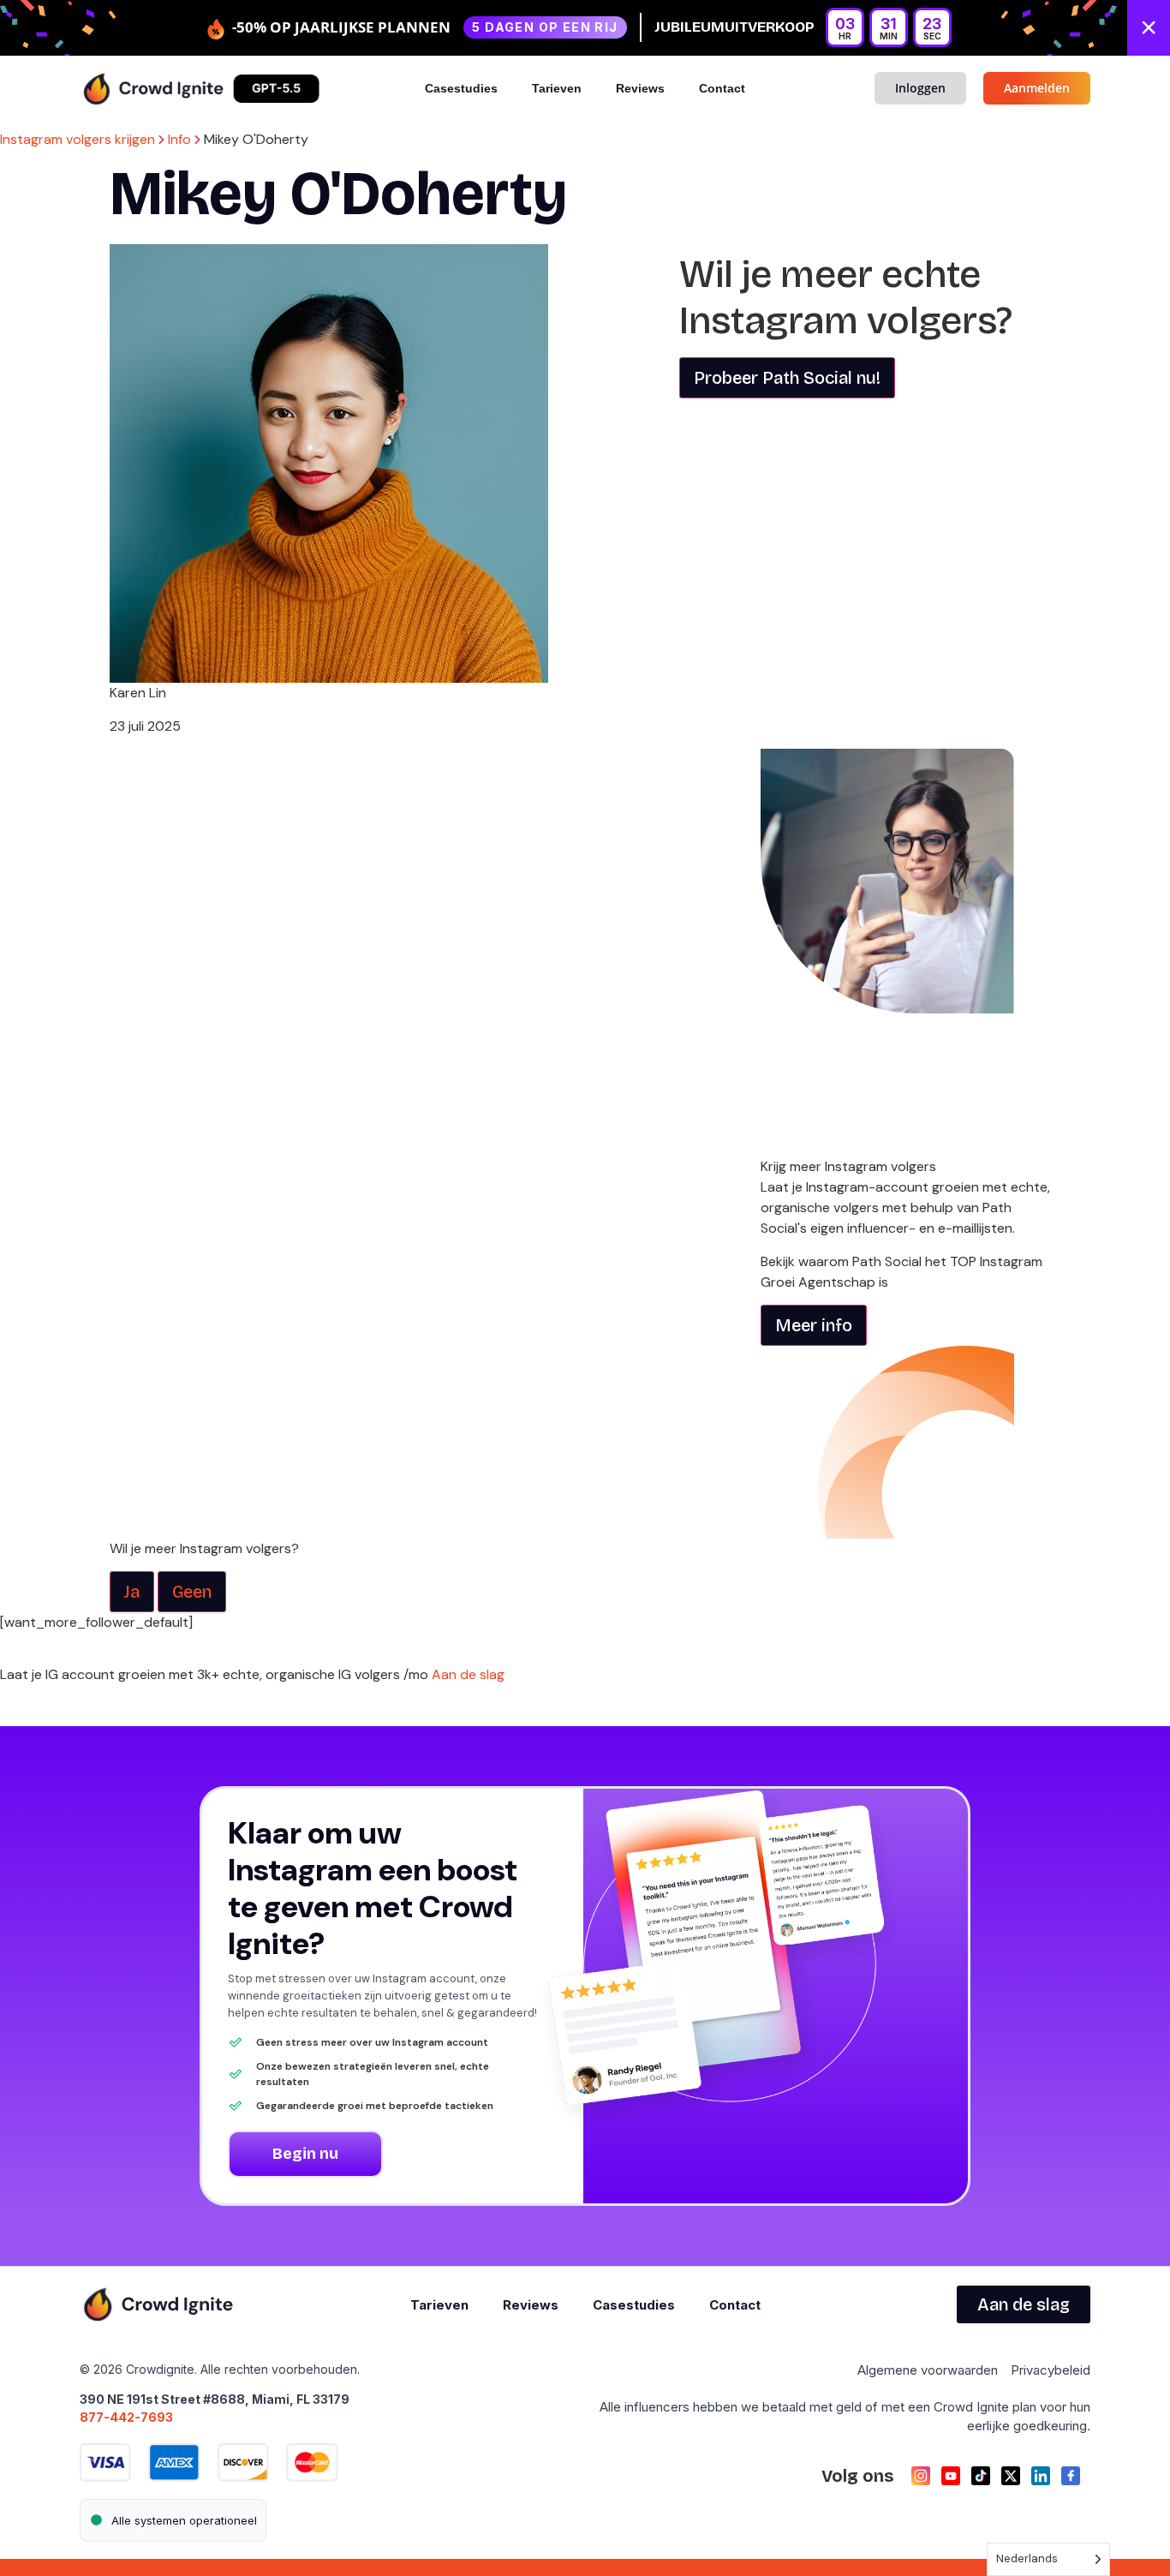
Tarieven (557, 88)
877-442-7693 (126, 2417)
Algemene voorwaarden (928, 2370)
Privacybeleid (1051, 2370)
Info (179, 139)
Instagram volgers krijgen (78, 139)
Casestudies (461, 88)
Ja (132, 1592)
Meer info (814, 1325)
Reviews (640, 88)
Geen (192, 1592)
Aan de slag (470, 1674)
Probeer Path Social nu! (787, 378)
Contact (722, 88)
